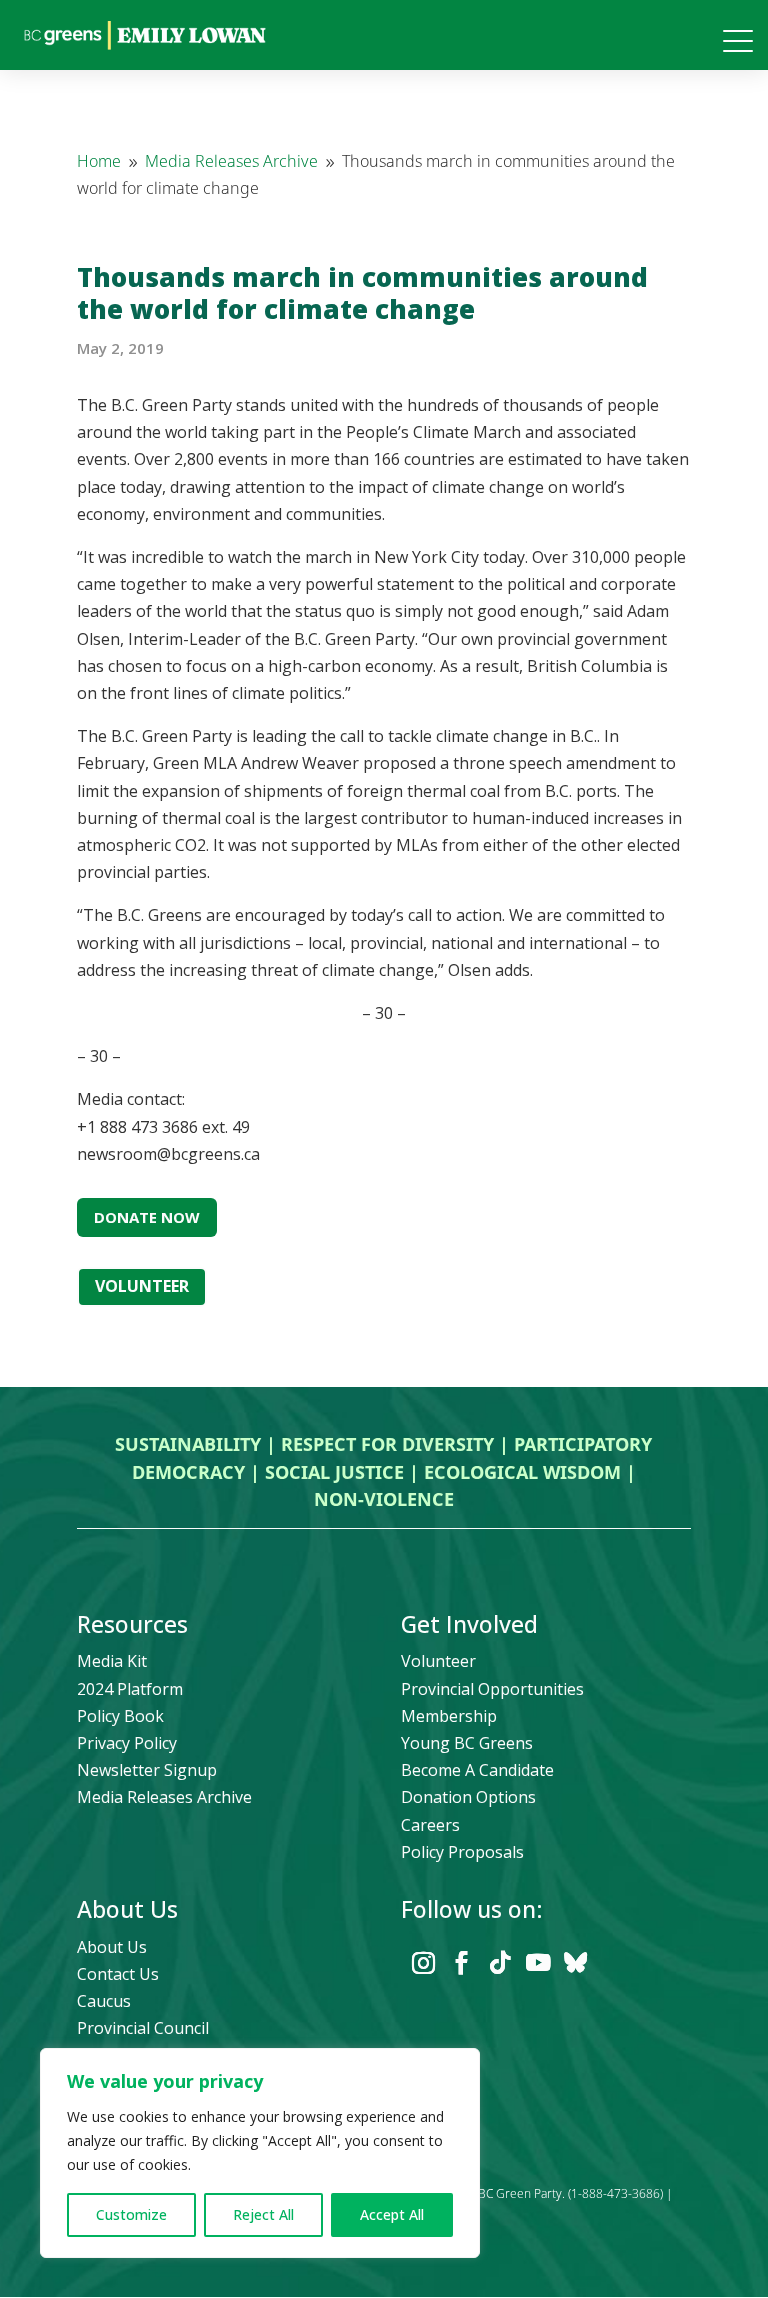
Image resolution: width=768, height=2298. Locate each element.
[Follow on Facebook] (462, 1963)
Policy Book (120, 1716)
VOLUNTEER (142, 1286)
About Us (112, 1947)
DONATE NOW (147, 1217)
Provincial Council (143, 2028)
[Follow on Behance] (576, 1963)
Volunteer (438, 1661)
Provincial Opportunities (492, 1689)
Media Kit (112, 1661)
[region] (260, 2153)
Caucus (104, 2001)
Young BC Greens (467, 1743)
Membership (449, 1716)
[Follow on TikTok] (500, 1963)
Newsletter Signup (147, 1770)
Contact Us (118, 1974)
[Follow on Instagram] (424, 1963)
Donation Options (468, 1797)
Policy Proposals (462, 1852)
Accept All (392, 2214)
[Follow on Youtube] (538, 1963)
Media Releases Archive (164, 1797)
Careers (430, 1825)
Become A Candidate (477, 1770)
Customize (131, 2214)
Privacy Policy (127, 1743)
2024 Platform (130, 1689)
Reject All (263, 2214)
